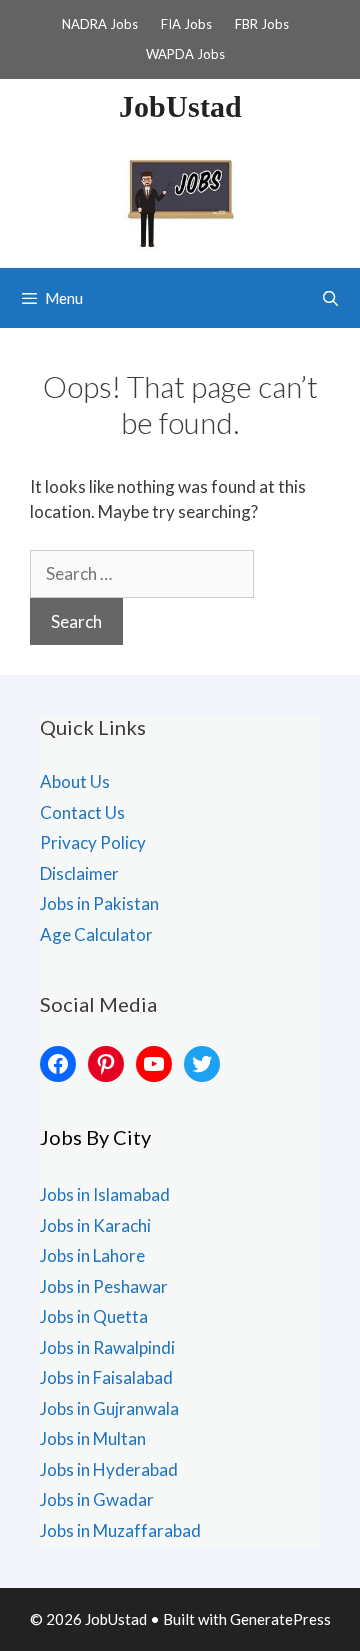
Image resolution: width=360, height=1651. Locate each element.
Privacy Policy (93, 842)
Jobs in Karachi (95, 1225)
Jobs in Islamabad (105, 1194)
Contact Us (82, 812)
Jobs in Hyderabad (109, 1469)
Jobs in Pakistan (99, 903)
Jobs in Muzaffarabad (120, 1530)
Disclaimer (79, 873)
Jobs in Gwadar (97, 1499)
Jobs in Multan (93, 1438)
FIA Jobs (186, 24)
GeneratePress (280, 1619)
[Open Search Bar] (330, 298)
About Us (75, 781)
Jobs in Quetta (94, 1316)
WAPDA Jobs (185, 54)
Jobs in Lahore (92, 1255)
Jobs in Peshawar (104, 1286)
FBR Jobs (262, 24)
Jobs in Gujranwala (109, 1408)
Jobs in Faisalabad (106, 1377)
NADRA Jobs (100, 24)
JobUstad (180, 106)
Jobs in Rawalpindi (107, 1347)
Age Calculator (96, 934)
